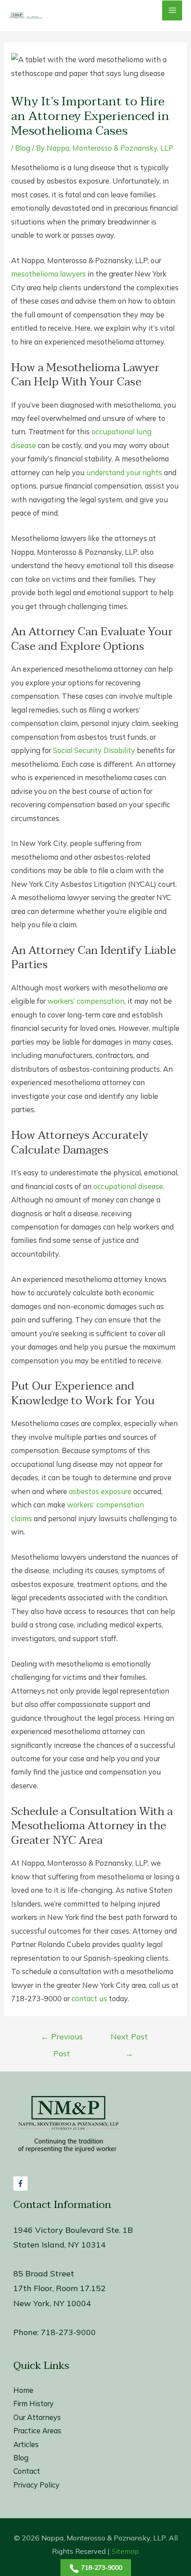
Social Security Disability (94, 750)
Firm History (34, 2404)
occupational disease (128, 1186)
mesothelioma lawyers (48, 274)
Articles (26, 2444)
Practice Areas (37, 2431)
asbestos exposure (100, 1491)
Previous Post (62, 2039)
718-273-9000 (68, 2332)
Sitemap (125, 2551)
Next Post (129, 2039)
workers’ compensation (86, 1001)
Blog (23, 148)
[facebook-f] (22, 2183)
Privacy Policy (36, 2485)
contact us (89, 1999)
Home (23, 2390)
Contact (27, 2471)
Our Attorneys (37, 2417)
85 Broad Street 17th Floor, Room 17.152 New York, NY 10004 (60, 2288)
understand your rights (124, 473)
